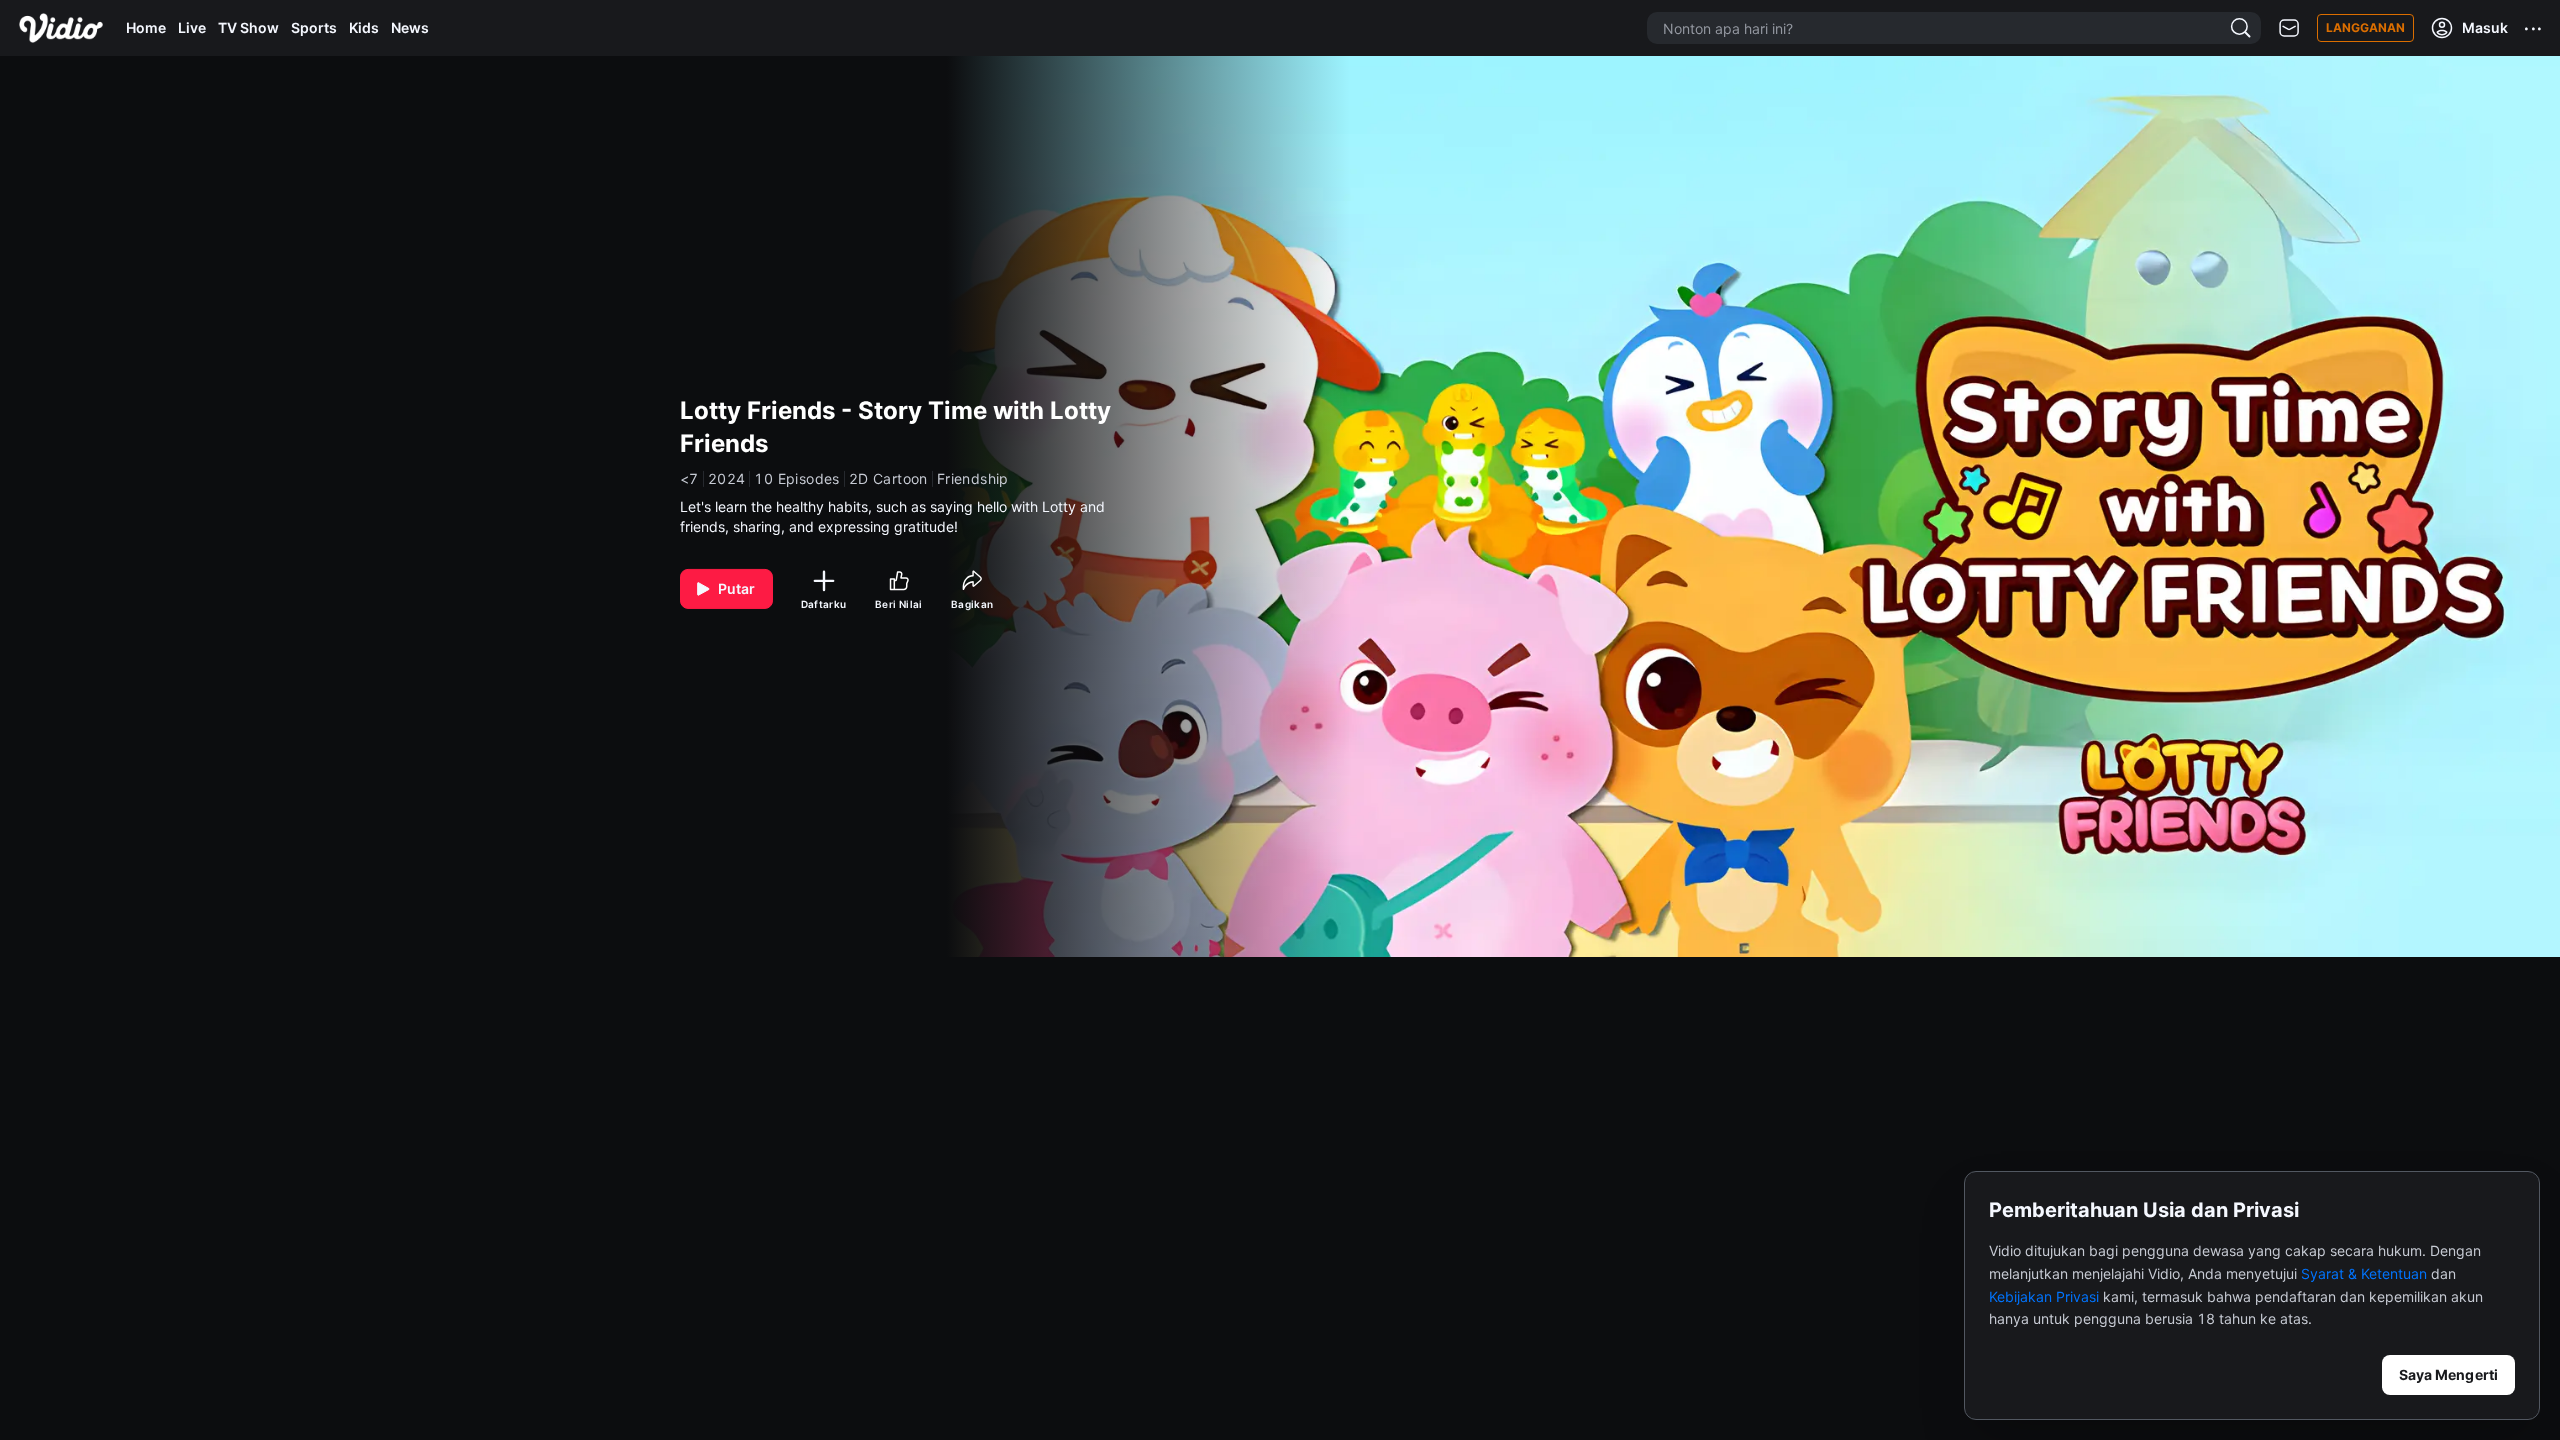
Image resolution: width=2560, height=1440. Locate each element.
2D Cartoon (888, 479)
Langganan (2365, 27)
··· (2534, 28)
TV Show (248, 27)
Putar (737, 588)
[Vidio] (61, 28)
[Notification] (2289, 28)
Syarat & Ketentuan (2364, 1273)
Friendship (973, 479)
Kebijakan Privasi (2044, 1296)
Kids (364, 27)
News (410, 27)
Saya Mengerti (2448, 1374)
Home (146, 27)
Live (192, 27)
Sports (314, 27)
